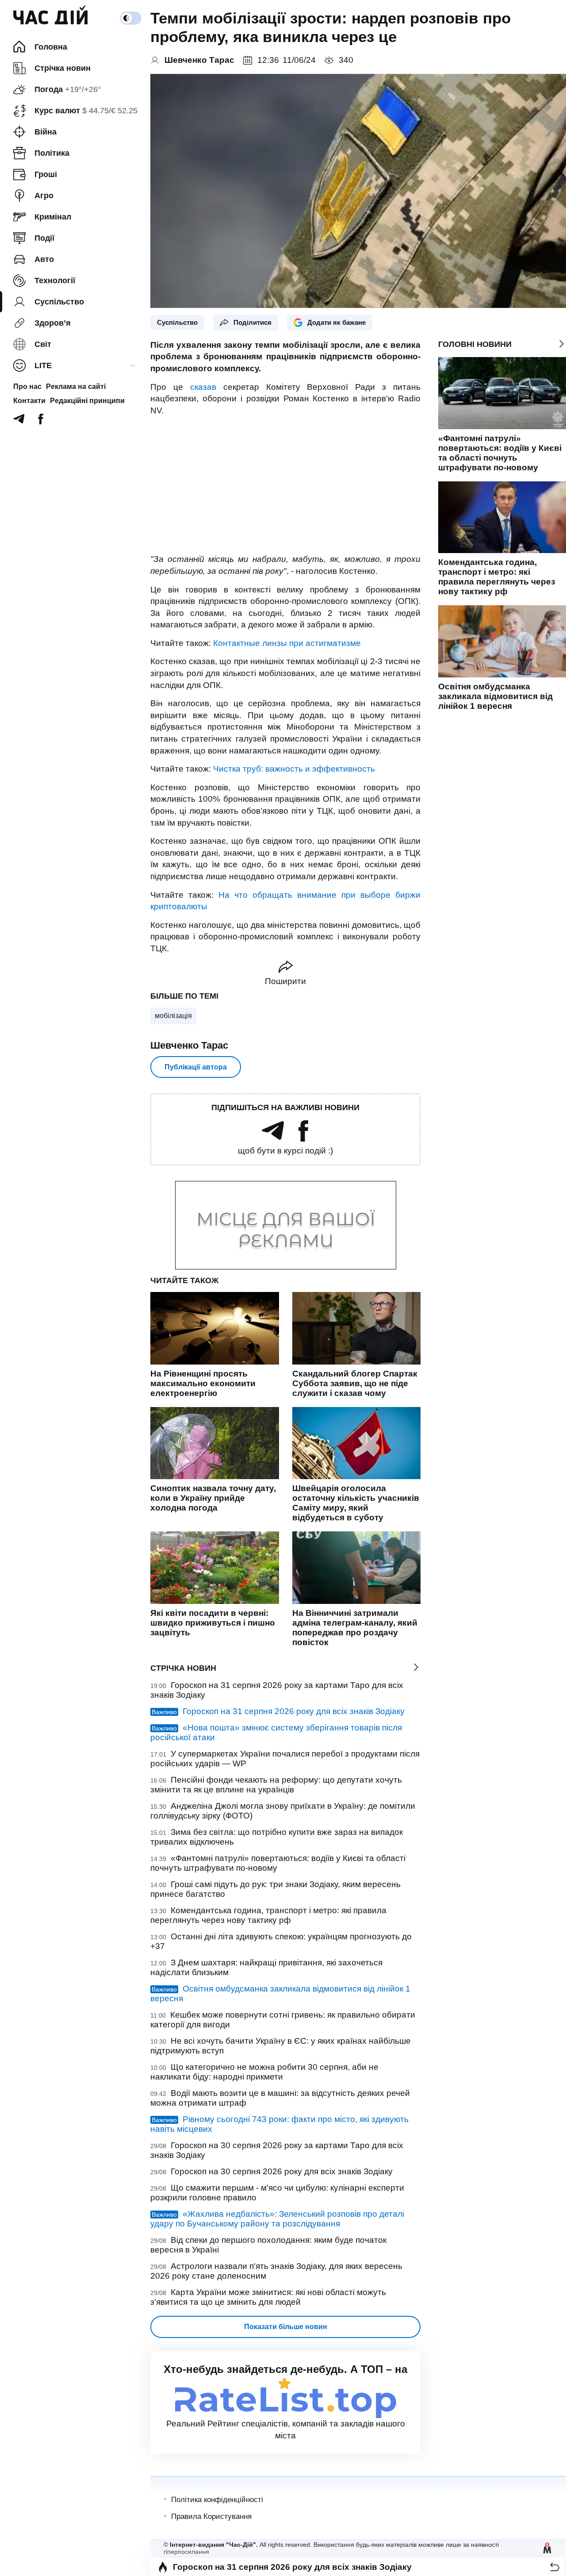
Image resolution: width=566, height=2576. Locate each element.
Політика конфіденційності (217, 2500)
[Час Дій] (50, 18)
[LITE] (133, 365)
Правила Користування (211, 2516)
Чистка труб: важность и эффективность (294, 769)
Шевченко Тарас (189, 1045)
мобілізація (173, 1016)
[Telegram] (19, 421)
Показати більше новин (286, 2327)
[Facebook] (41, 421)
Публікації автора (196, 1067)
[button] (555, 2567)
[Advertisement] (285, 485)
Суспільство (177, 322)
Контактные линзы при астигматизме (287, 643)
